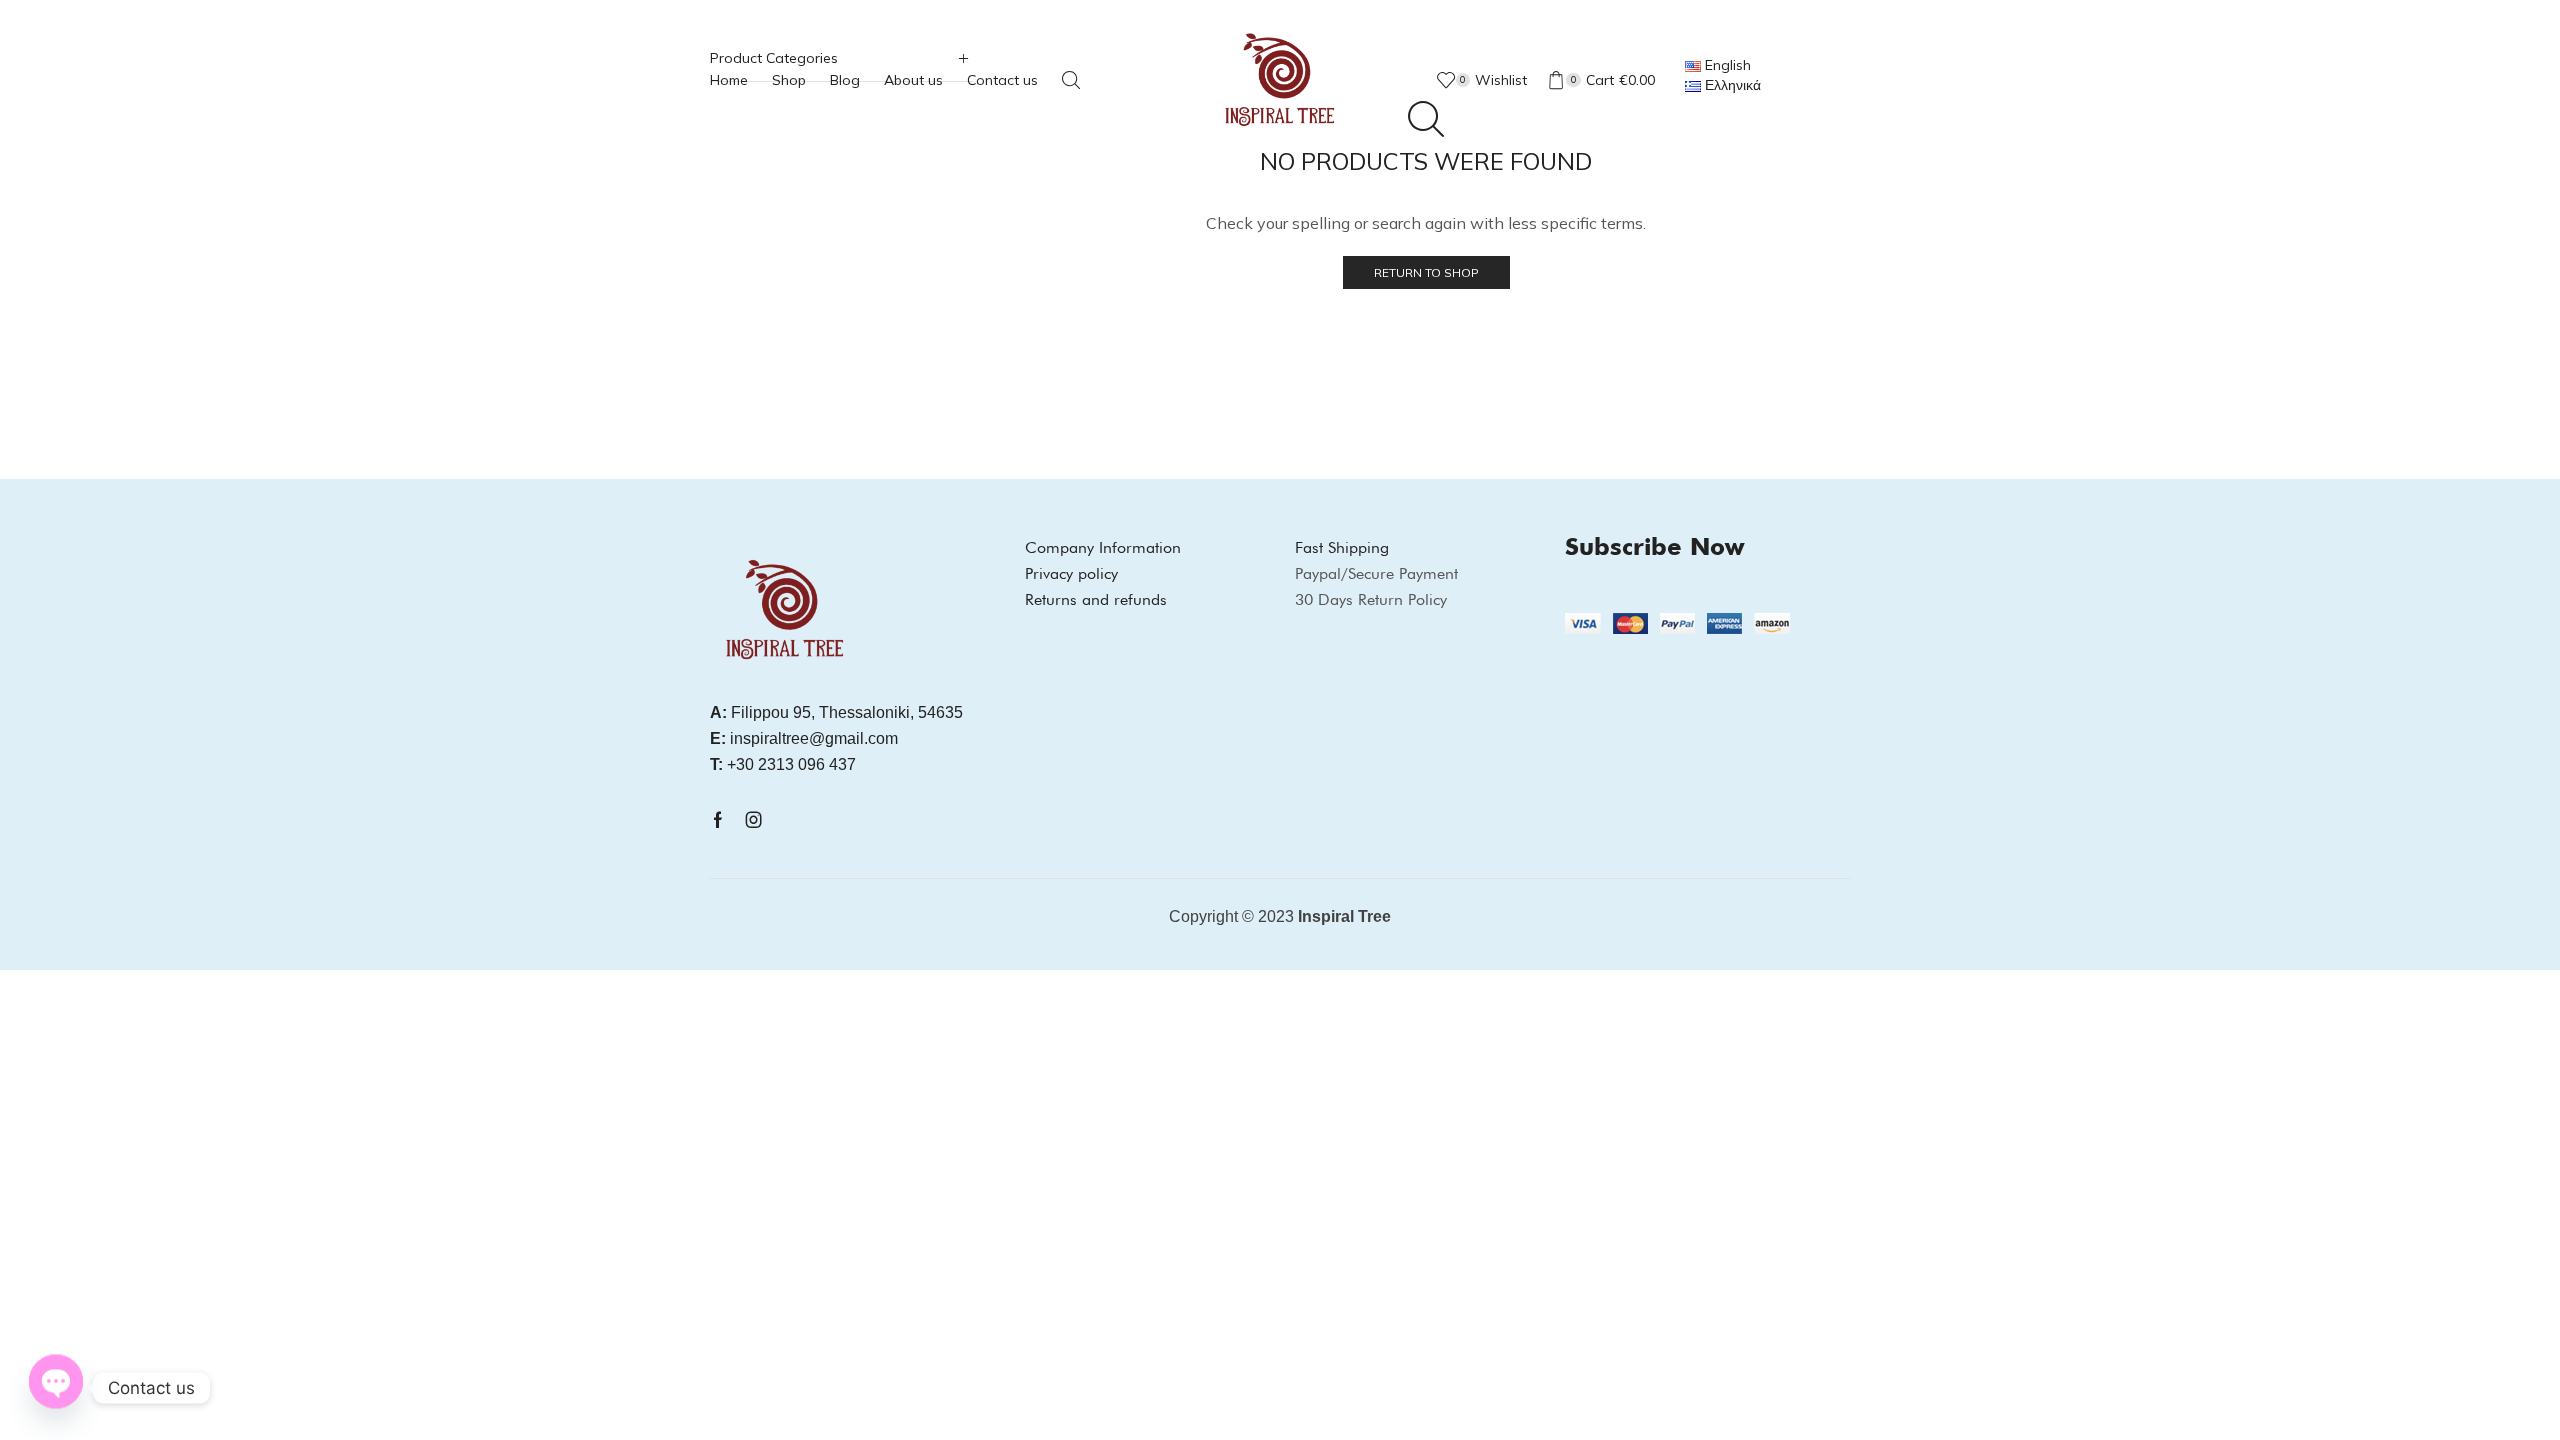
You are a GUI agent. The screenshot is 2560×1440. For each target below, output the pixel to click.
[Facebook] (718, 820)
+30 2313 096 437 (783, 764)
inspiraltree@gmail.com (804, 738)
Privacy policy (1071, 573)
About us (913, 80)
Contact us (1002, 80)
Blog (845, 80)
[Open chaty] (56, 1386)
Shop (789, 80)
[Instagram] (754, 820)
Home (729, 80)
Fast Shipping (1342, 547)
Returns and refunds (1096, 599)
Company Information (1103, 547)
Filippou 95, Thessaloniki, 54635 (836, 712)
